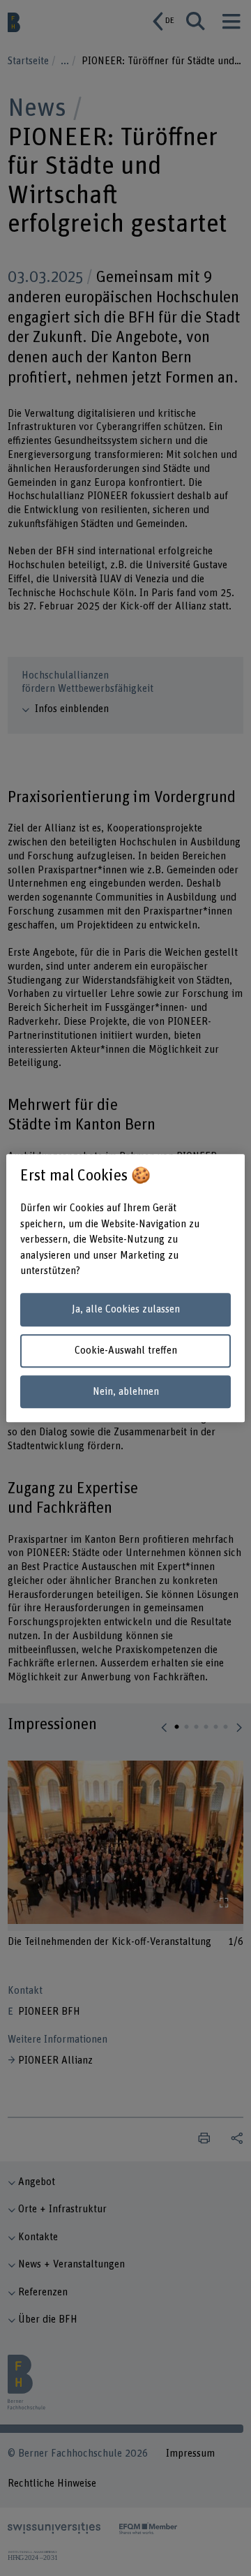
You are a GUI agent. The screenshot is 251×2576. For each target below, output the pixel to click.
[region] (125, 1288)
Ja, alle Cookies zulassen (126, 1310)
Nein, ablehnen (126, 1392)
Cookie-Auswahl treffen (126, 1350)
